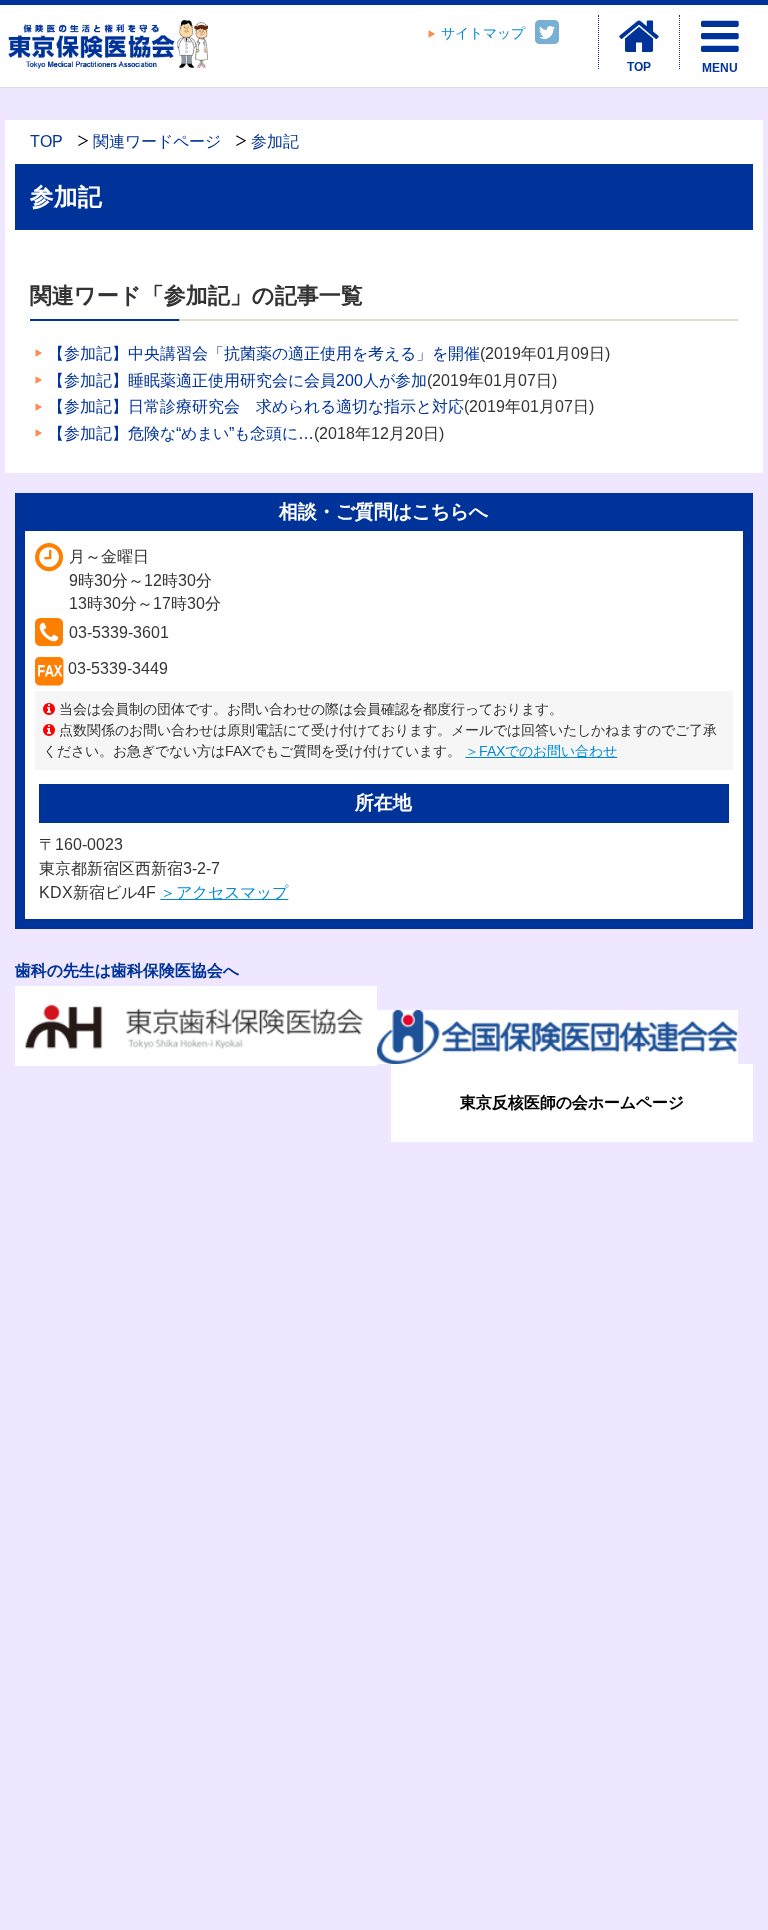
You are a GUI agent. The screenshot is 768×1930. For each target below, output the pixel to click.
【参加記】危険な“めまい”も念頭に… (181, 433)
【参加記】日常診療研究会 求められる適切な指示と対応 (256, 406)
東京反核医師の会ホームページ (572, 1102)
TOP (46, 141)
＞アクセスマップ (224, 892)
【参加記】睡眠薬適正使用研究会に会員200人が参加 (237, 380)
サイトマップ (483, 33)
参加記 (275, 141)
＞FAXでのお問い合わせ (541, 751)
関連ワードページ (157, 141)
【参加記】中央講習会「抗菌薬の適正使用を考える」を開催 (264, 353)
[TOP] (639, 37)
